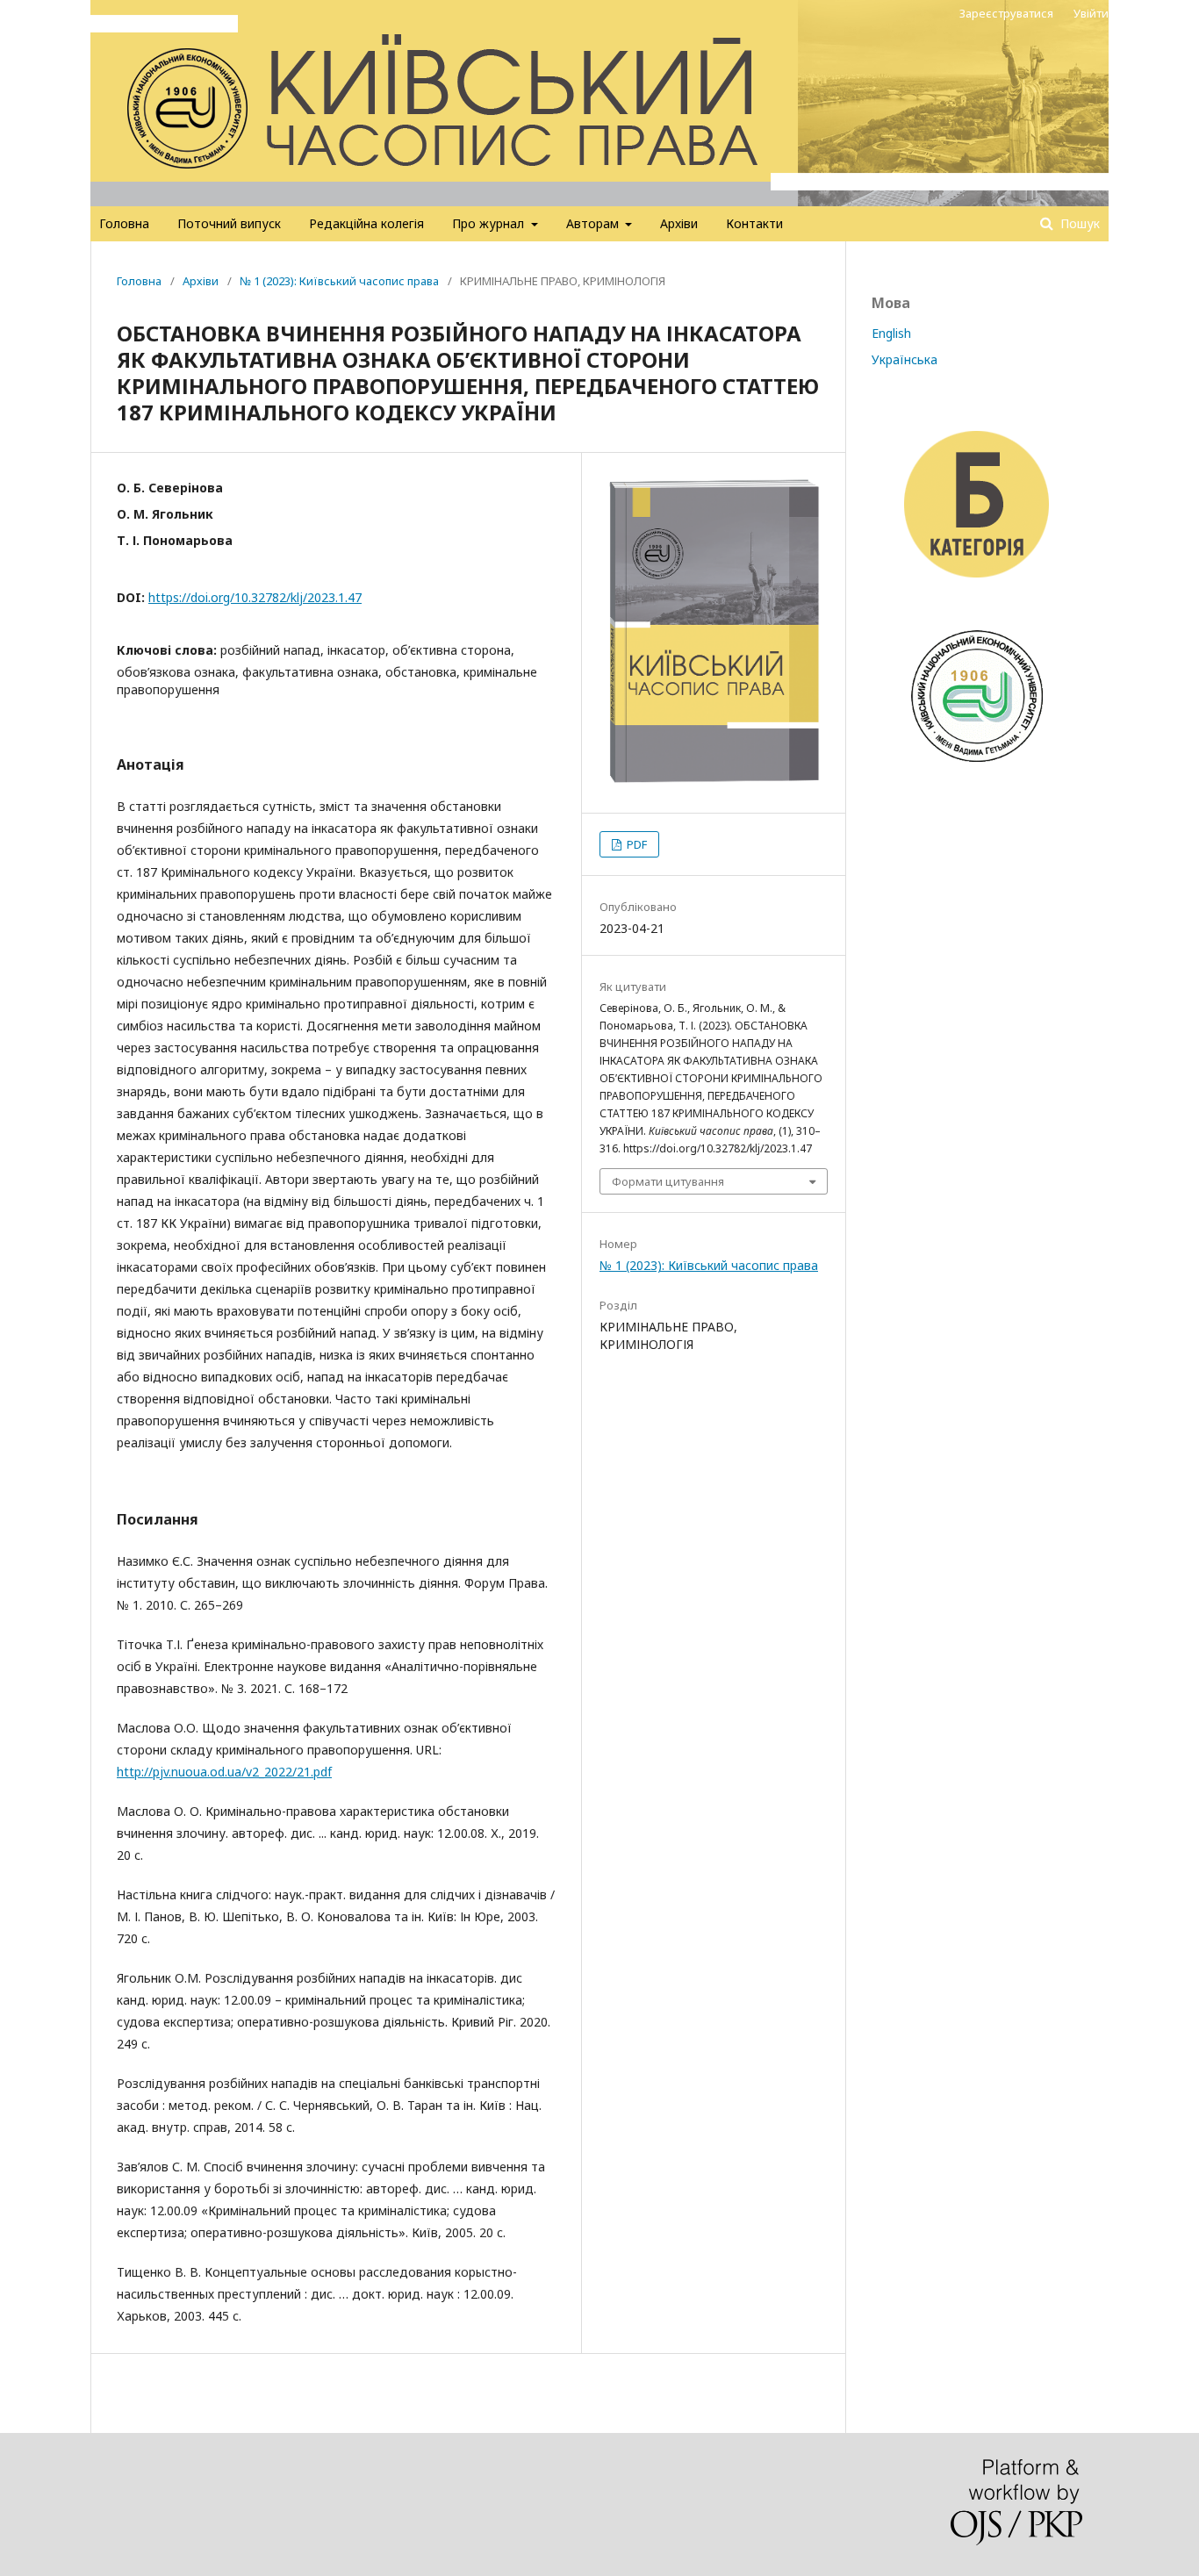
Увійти (1091, 13)
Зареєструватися (1006, 13)
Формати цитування (668, 1181)
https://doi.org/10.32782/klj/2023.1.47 (255, 597)
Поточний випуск (229, 223)
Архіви (679, 223)
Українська (905, 359)
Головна (124, 223)
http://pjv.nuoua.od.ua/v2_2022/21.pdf (224, 1772)
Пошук (1078, 223)
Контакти (754, 223)
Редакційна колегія (366, 223)
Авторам (594, 223)
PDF (635, 844)
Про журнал (490, 223)
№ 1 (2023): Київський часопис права (339, 281)
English (891, 333)
